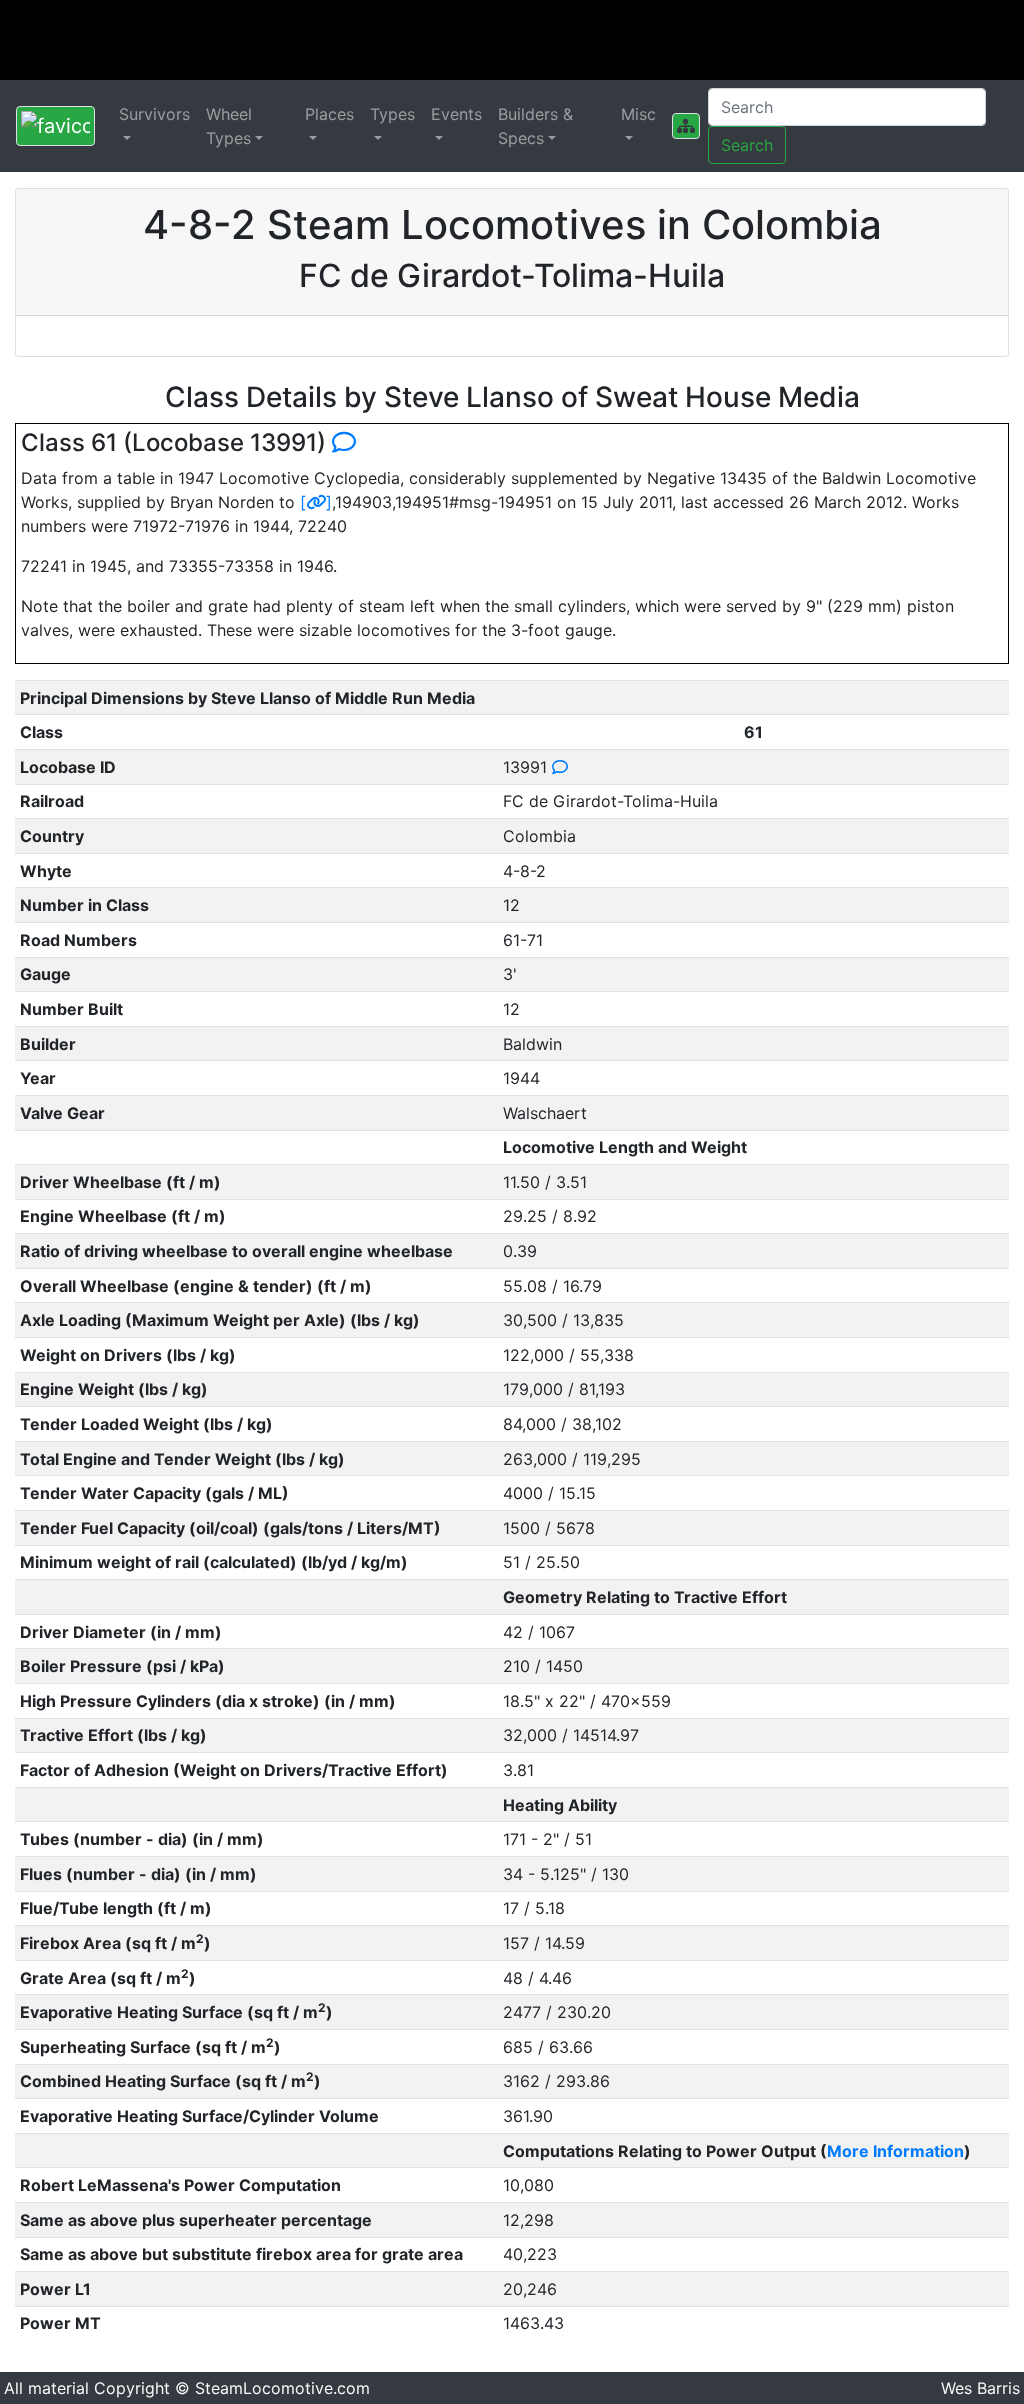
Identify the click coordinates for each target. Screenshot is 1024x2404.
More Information (895, 2151)
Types (392, 114)
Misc (638, 114)
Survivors (154, 114)
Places (329, 114)
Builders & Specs (535, 126)
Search (747, 145)
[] (316, 502)
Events (456, 114)
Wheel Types (229, 126)
